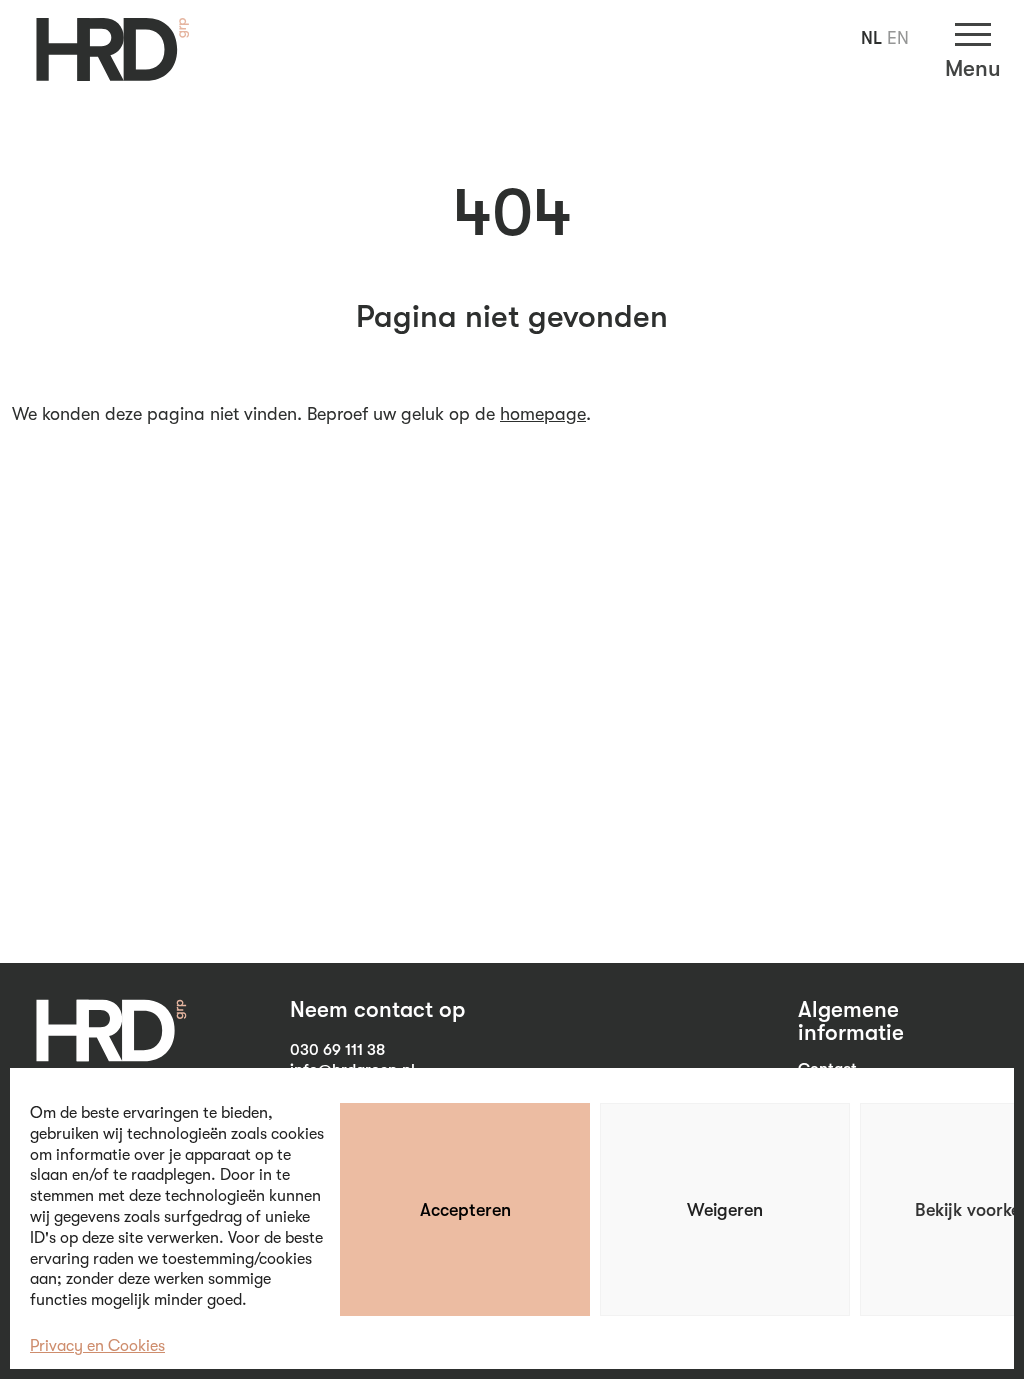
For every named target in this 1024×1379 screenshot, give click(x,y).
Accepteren (465, 1210)
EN (898, 38)
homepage (543, 414)
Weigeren (725, 1210)
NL (871, 38)
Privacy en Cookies (97, 1346)
